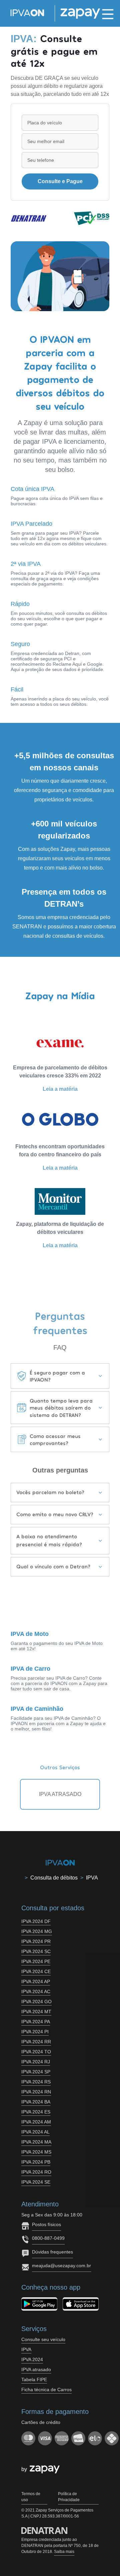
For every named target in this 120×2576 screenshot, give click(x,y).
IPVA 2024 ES (36, 2112)
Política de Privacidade (69, 2497)
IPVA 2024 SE (36, 2182)
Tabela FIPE (34, 2379)
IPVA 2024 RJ (36, 2062)
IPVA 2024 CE (36, 1971)
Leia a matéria (60, 1089)
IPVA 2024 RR (36, 2042)
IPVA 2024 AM (36, 2122)
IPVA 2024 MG (37, 1931)
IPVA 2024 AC (36, 1991)
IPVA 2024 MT (36, 2012)
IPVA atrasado (36, 2369)
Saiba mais (64, 2552)
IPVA (92, 1878)
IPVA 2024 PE (36, 1961)
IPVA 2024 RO (36, 2172)
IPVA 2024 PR (36, 1941)
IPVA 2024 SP (36, 2072)
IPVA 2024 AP (36, 1981)
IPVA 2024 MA (36, 2142)
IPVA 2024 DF (36, 1921)
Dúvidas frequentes (52, 2252)
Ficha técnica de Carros (46, 2390)
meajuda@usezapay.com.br (61, 2266)
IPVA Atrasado (60, 1794)
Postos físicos (46, 2224)
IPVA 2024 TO (36, 2052)
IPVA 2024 (32, 2359)
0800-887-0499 (48, 2238)
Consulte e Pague (60, 181)
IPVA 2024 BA (36, 2102)
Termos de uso (31, 2497)
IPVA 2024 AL (35, 2132)
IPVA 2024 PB (36, 2162)
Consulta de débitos (54, 1878)
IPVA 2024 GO (36, 2002)
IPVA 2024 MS (36, 2152)
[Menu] (108, 13)
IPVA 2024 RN (36, 2092)
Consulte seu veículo (43, 2339)
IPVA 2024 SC (36, 1951)
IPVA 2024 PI (35, 2032)
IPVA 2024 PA (36, 2022)
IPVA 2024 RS (36, 2082)
